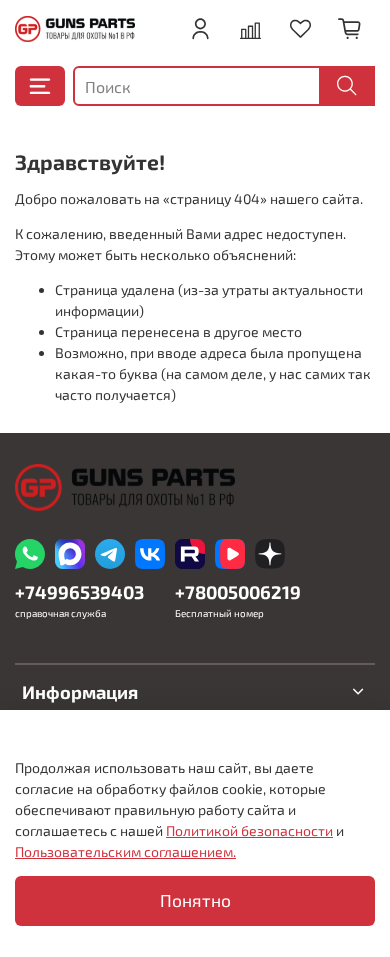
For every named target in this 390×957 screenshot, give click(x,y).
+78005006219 (238, 592)
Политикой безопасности (249, 830)
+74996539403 (79, 592)
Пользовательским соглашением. (125, 851)
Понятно (195, 900)
